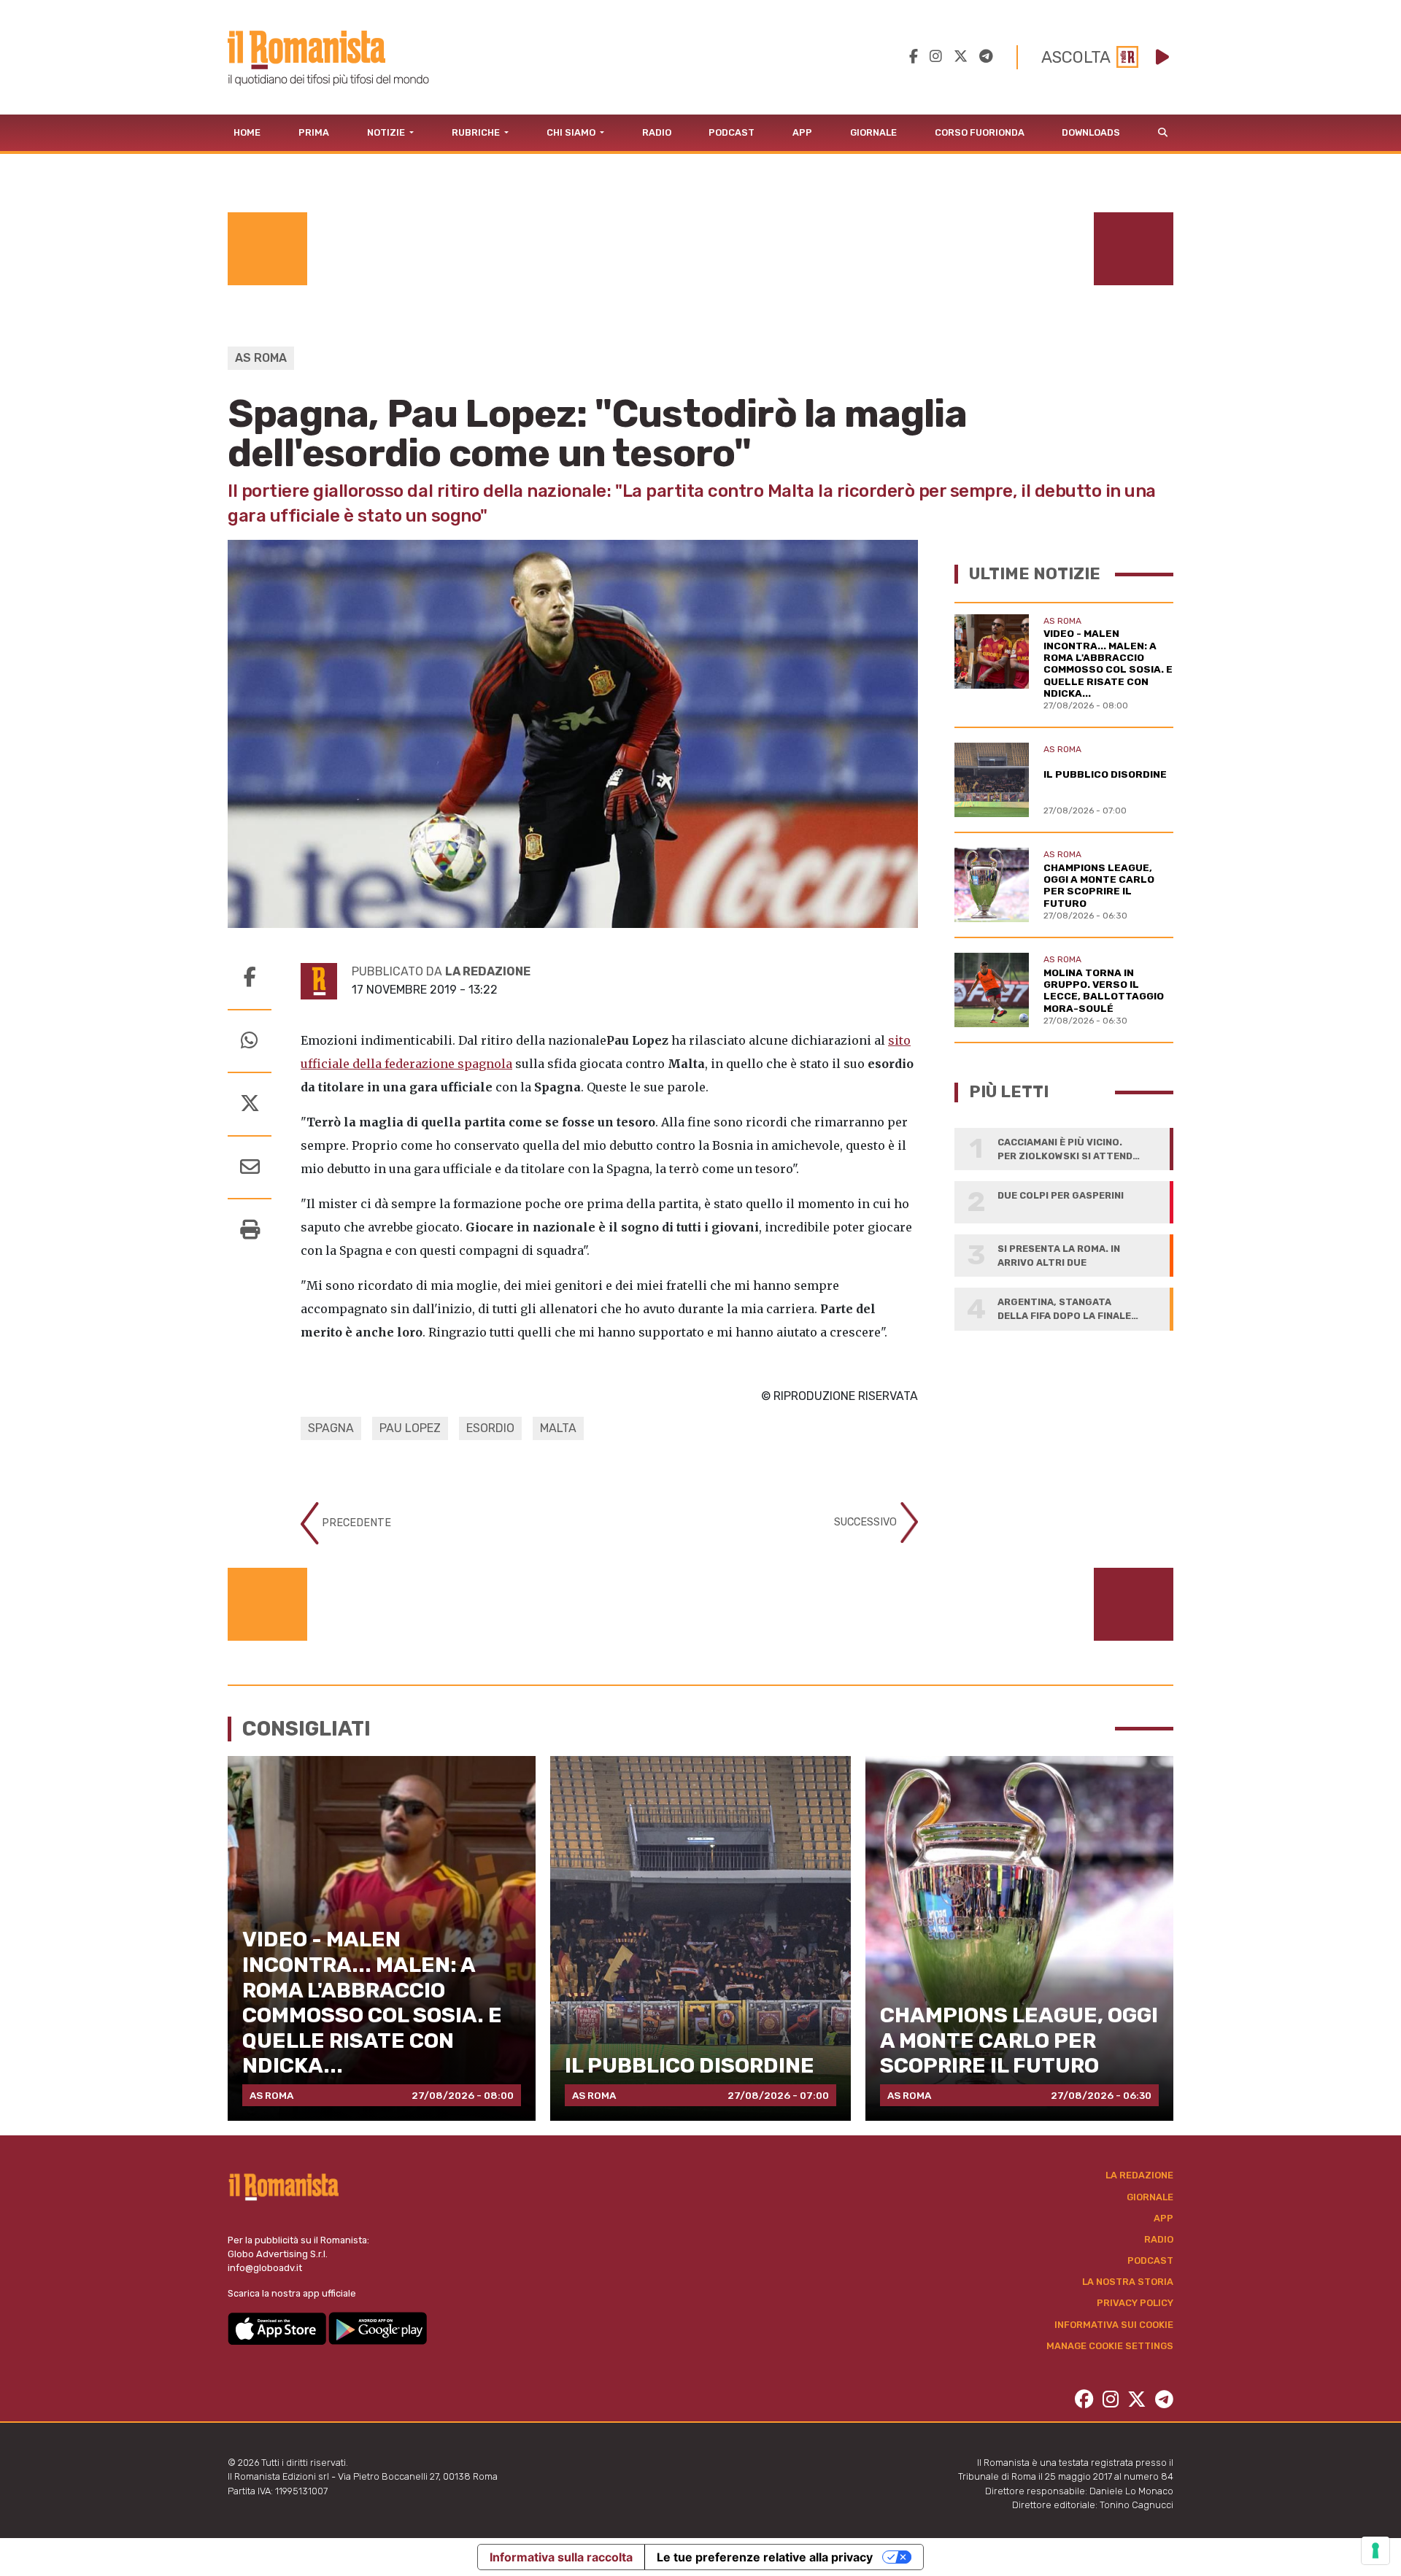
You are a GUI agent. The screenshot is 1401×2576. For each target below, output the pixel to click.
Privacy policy (1135, 2303)
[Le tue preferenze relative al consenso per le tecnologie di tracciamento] (1375, 2550)
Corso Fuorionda (980, 132)
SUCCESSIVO (867, 1522)
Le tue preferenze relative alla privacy (765, 2557)
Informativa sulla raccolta (561, 2557)
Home (247, 132)
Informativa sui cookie (1114, 2325)
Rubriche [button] (477, 132)
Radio (657, 132)
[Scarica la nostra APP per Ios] (278, 2328)
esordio (490, 1428)
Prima (314, 132)
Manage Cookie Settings (1110, 2346)
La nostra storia (1128, 2282)
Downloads (1091, 132)
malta (558, 1428)
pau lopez (410, 1428)
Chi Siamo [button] (572, 132)
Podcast (732, 132)
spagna (331, 1428)
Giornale (873, 132)
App (802, 132)
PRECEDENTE (355, 1523)
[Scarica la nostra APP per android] (378, 2328)
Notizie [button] (387, 132)
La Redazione (1139, 2175)
